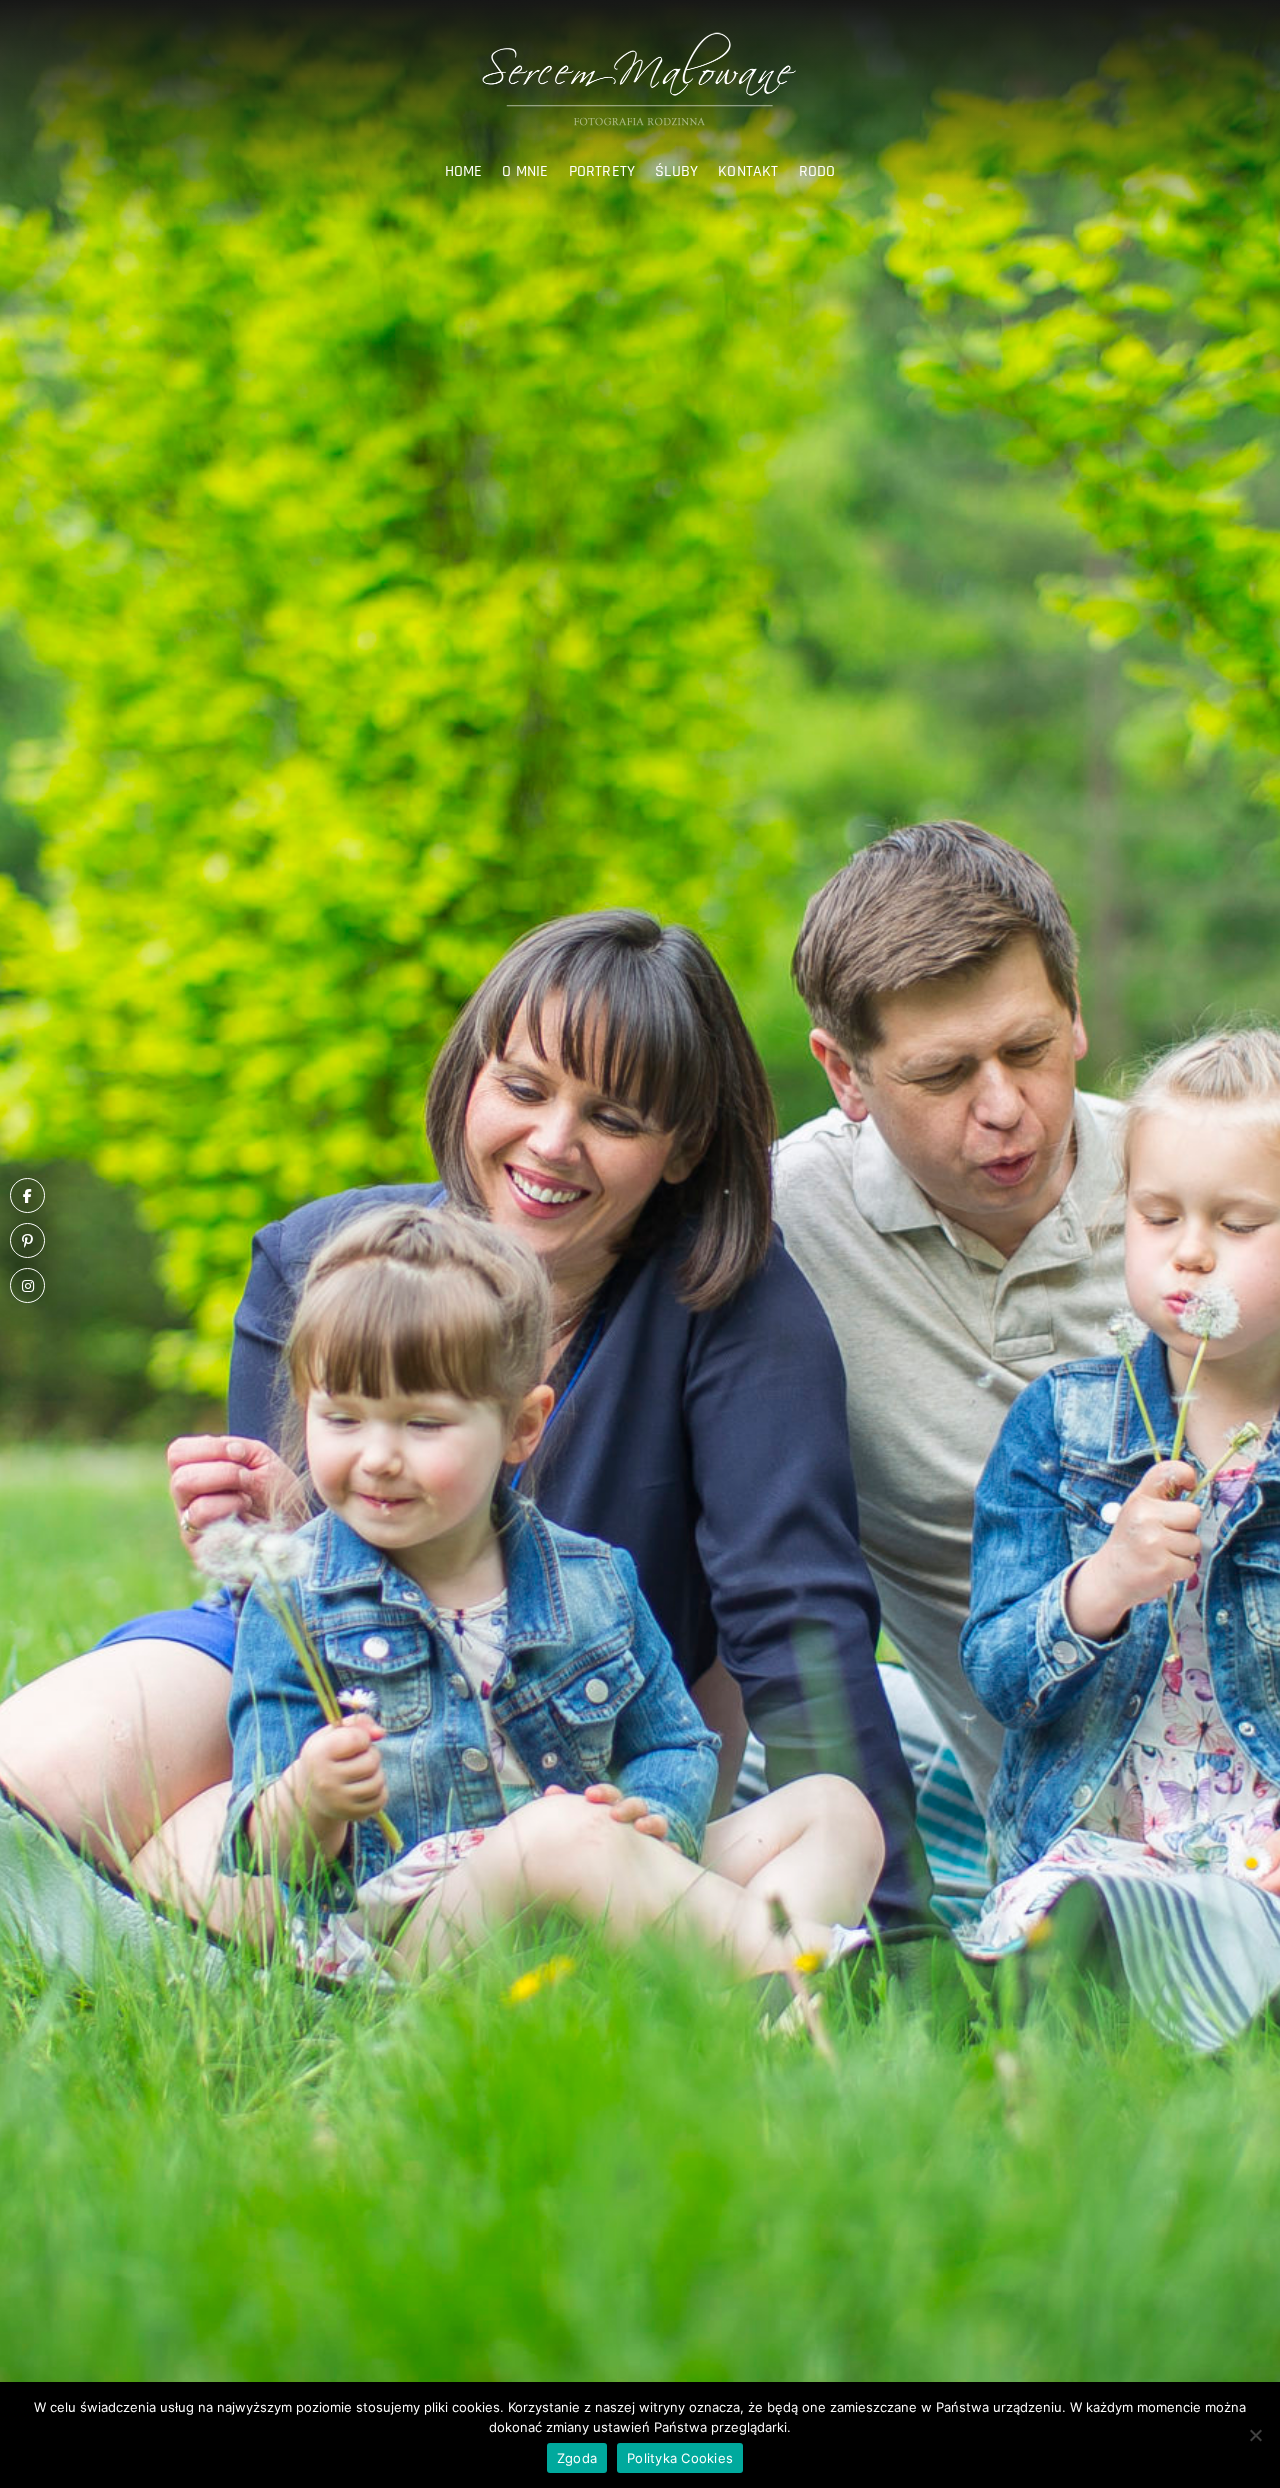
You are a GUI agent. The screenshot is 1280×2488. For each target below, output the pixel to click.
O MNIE (525, 171)
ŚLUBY (676, 171)
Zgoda (577, 2458)
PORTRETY (602, 171)
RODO (817, 171)
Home (464, 171)
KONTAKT (748, 171)
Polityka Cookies (680, 2458)
